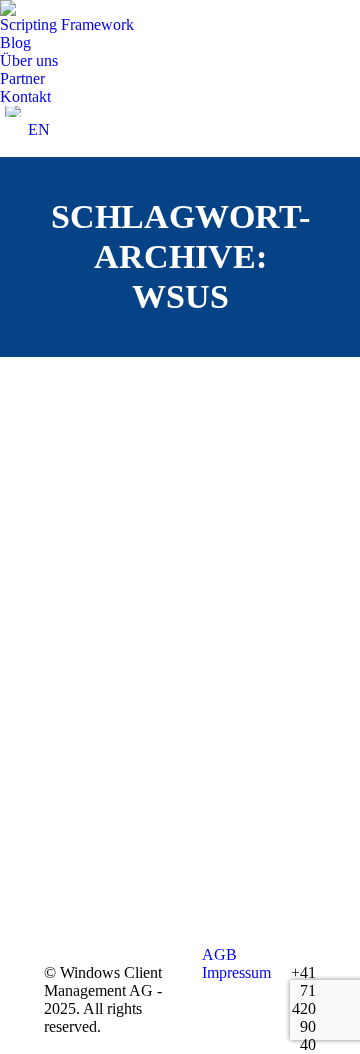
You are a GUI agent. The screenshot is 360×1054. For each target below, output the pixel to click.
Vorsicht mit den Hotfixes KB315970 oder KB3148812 (179, 647)
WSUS (93, 713)
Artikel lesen (114, 856)
